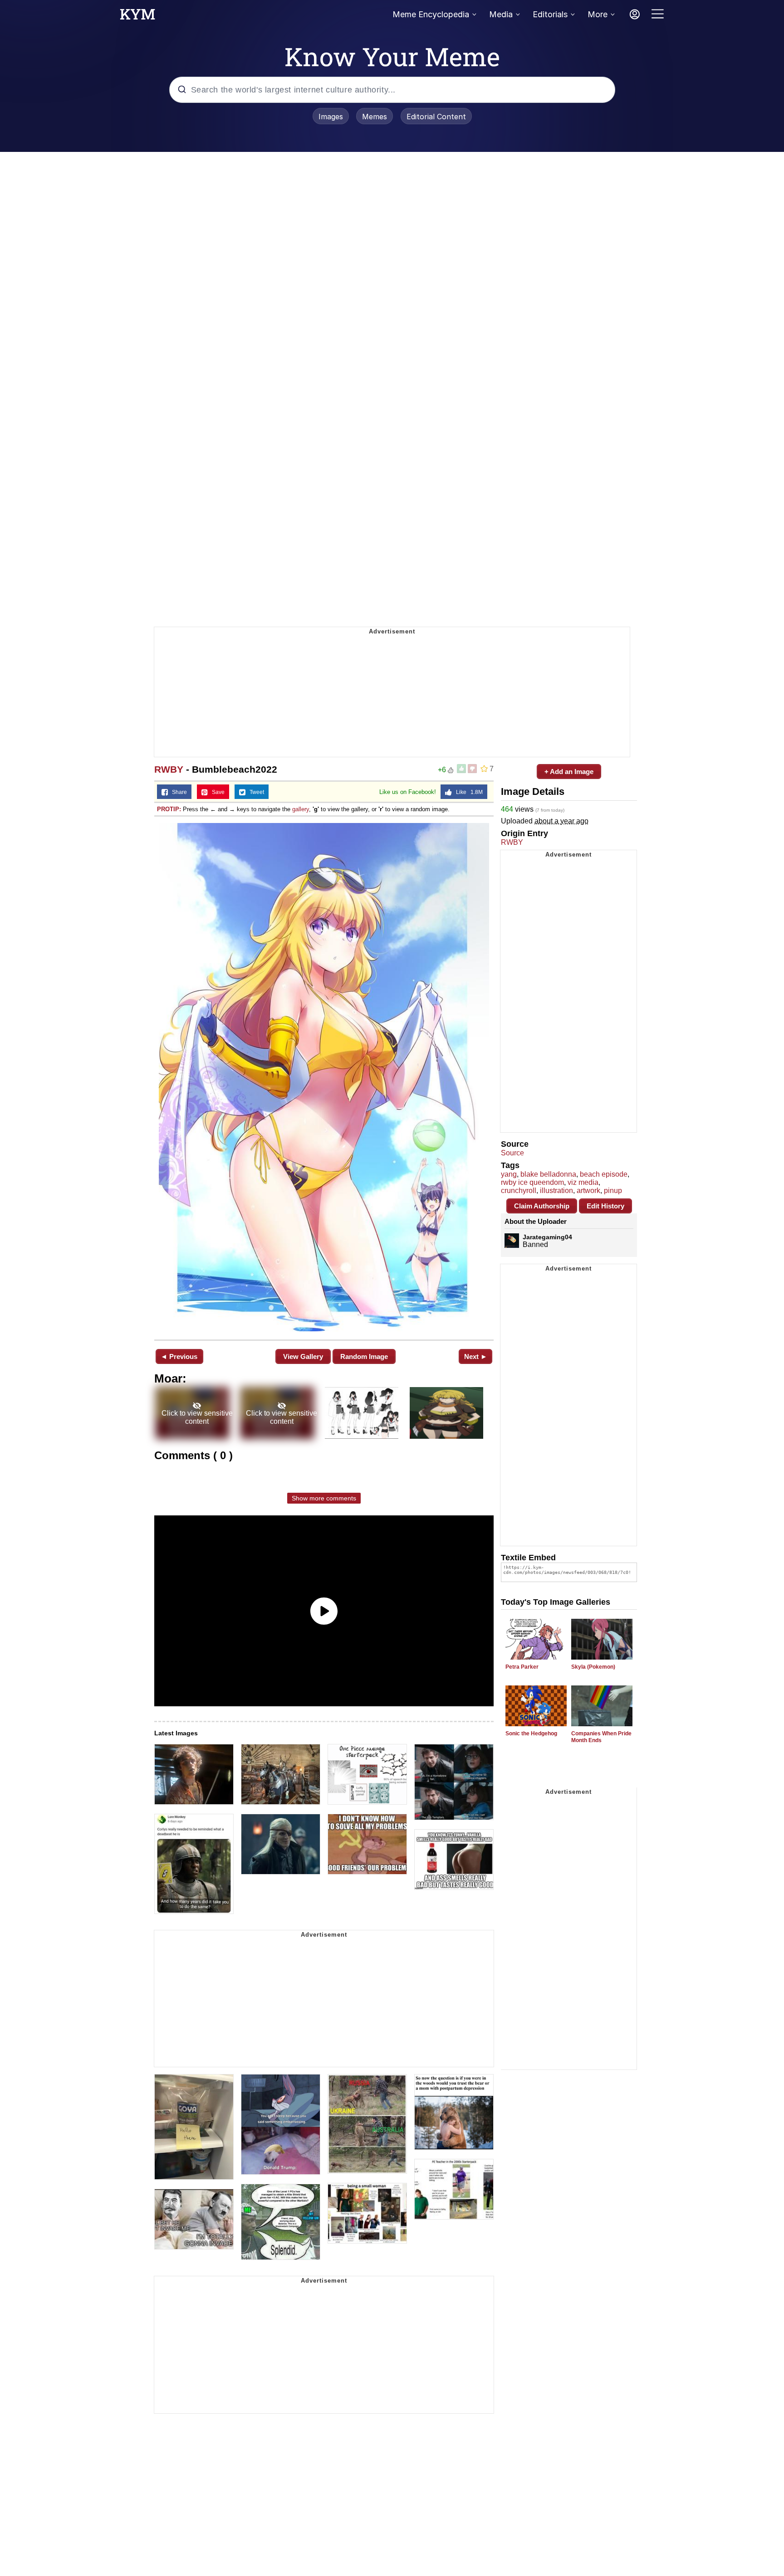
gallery (301, 809)
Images (331, 117)
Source (512, 1153)
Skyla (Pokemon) (593, 1667)
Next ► (476, 1356)
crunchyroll (519, 1191)
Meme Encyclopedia (431, 14)
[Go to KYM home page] (137, 17)
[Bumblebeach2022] (324, 1077)
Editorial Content (436, 117)
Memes (375, 117)
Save (216, 792)
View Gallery (303, 1356)
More (598, 14)
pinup (613, 1191)
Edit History (605, 1206)
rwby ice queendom (532, 1182)
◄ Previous (179, 1356)
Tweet (255, 792)
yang (509, 1174)
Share (177, 792)
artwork (588, 1191)
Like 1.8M (467, 792)
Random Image (364, 1356)
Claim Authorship (542, 1206)
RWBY (169, 769)
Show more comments (324, 1498)
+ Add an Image (569, 772)
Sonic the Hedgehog (531, 1734)
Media (501, 14)
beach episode (604, 1174)
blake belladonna (548, 1174)
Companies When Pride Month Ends (601, 1737)
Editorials (550, 14)
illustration (556, 1191)
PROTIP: (169, 809)
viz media (583, 1182)
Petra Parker (522, 1667)
